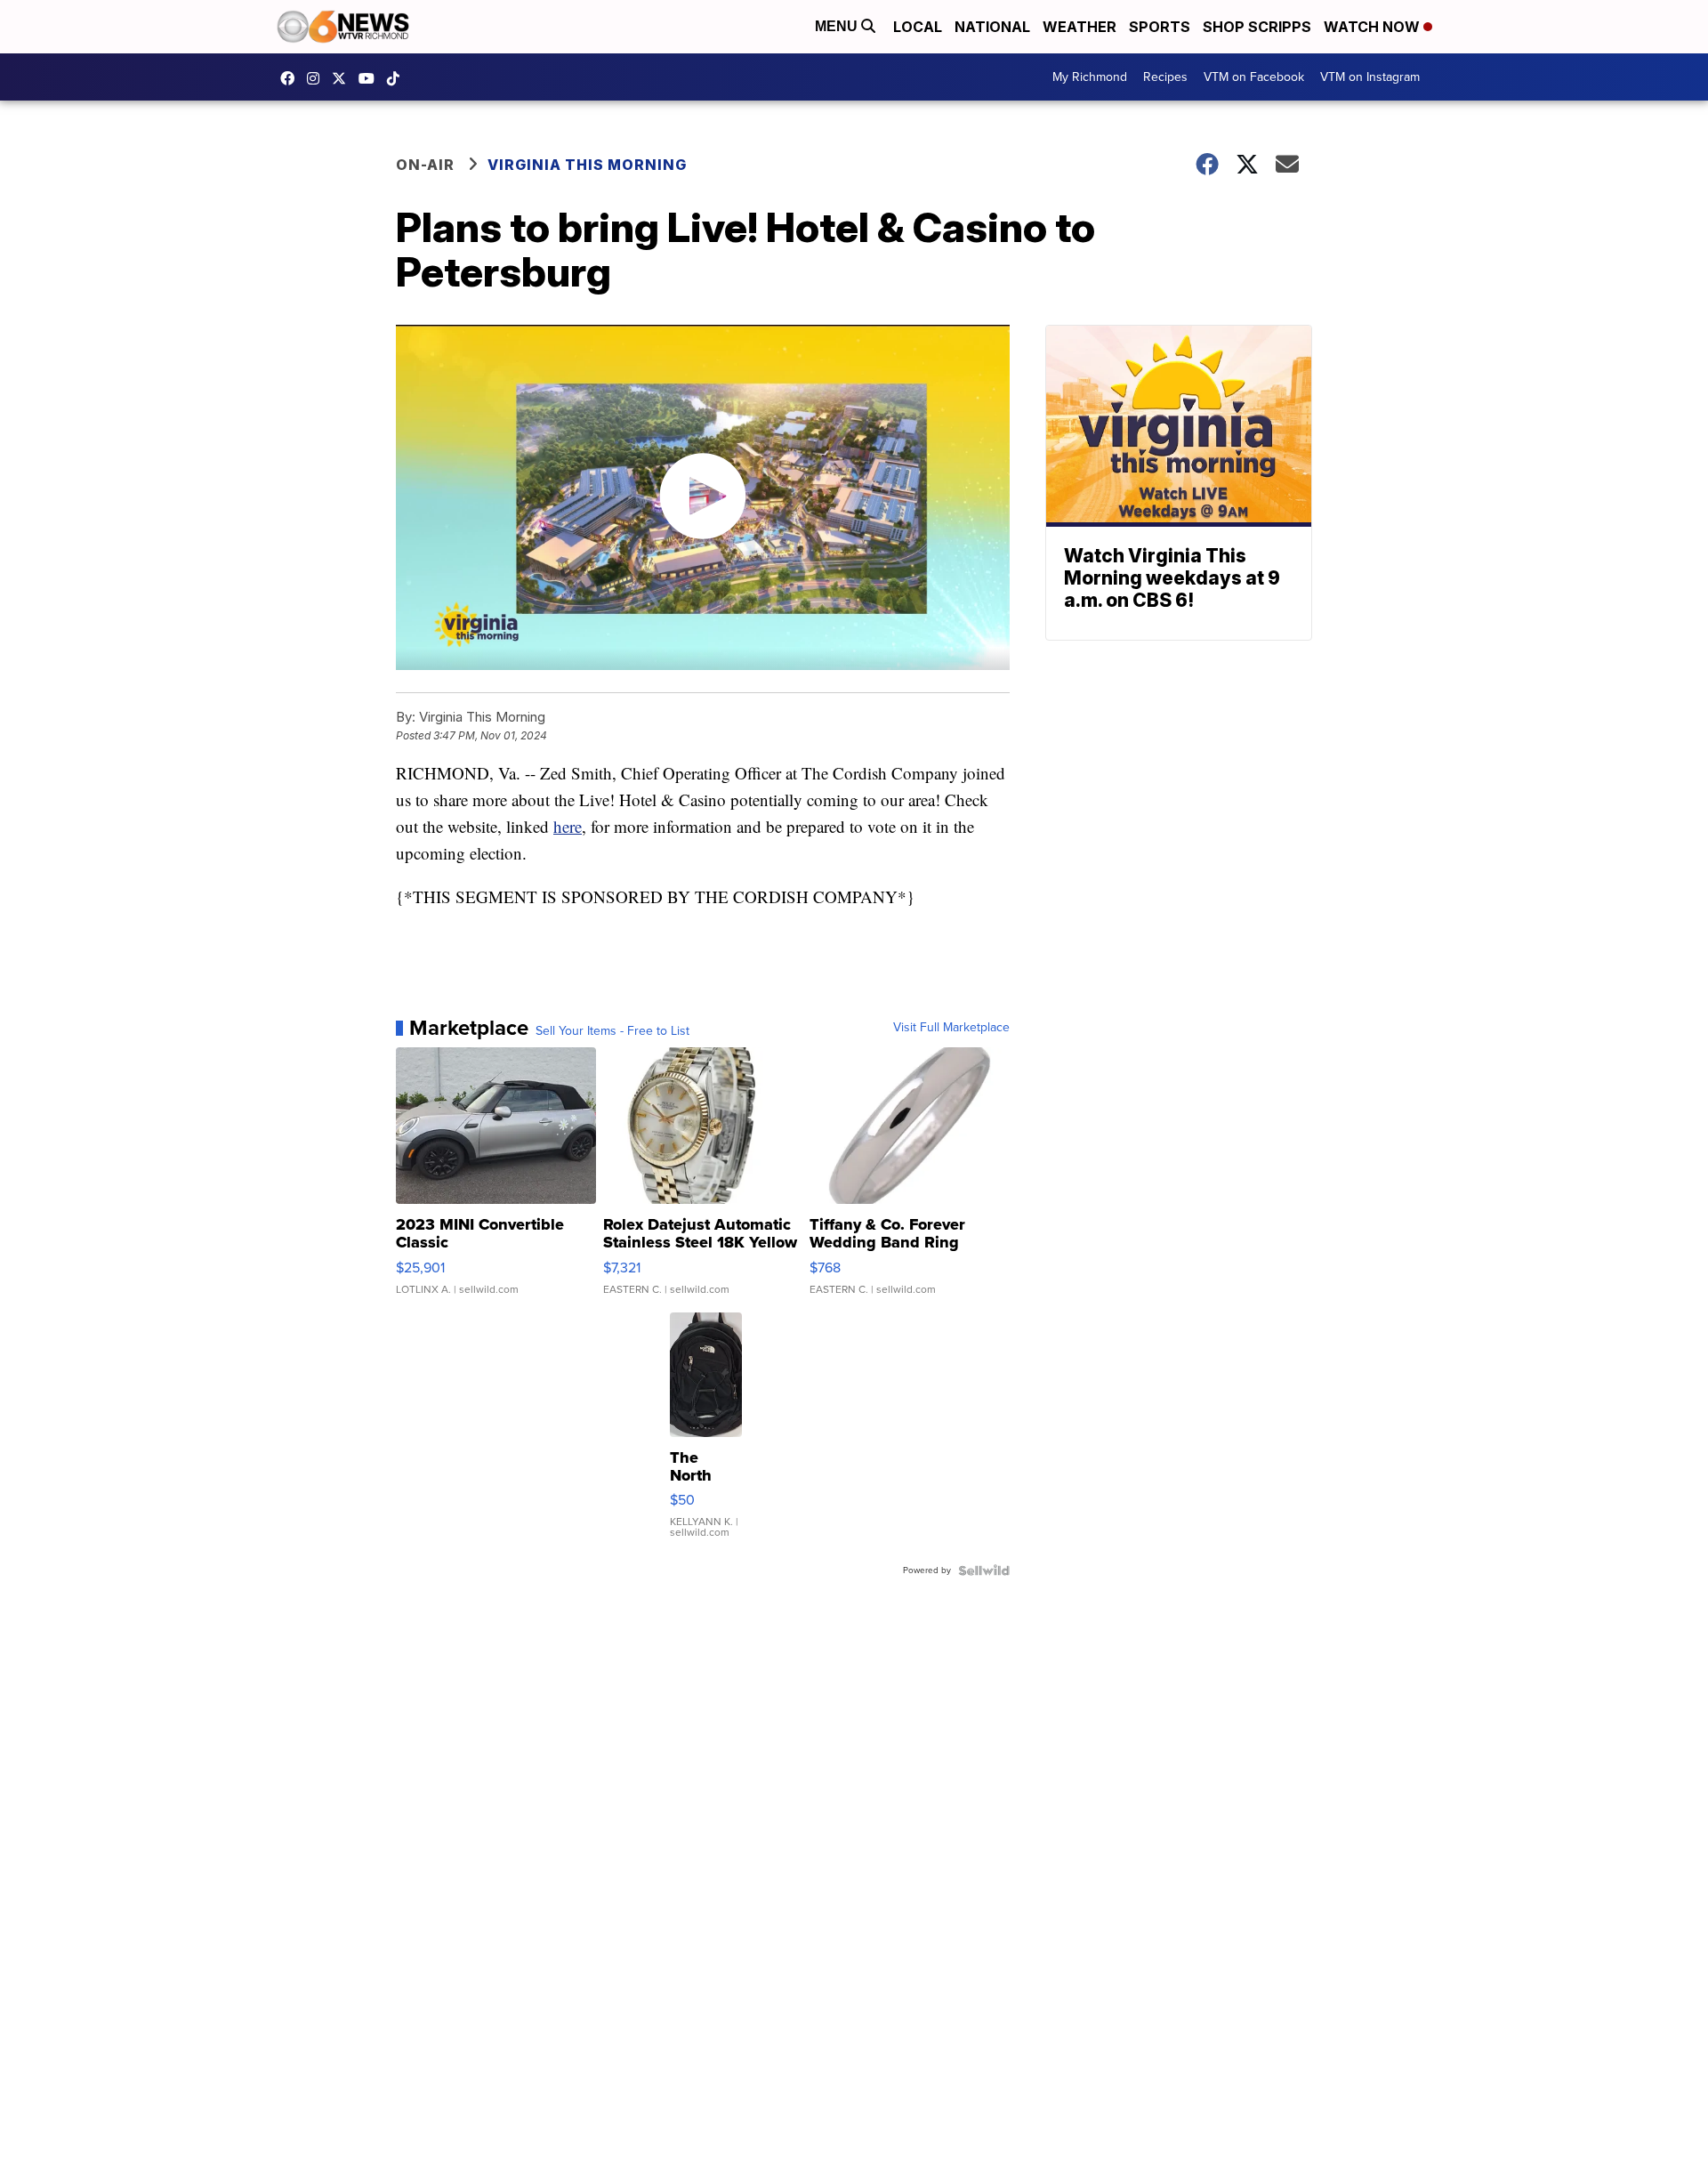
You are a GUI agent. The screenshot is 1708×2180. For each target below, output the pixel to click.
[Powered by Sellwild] (984, 1570)
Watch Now (1374, 27)
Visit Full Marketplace (951, 1028)
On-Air (425, 165)
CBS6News (292, 78)
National (992, 27)
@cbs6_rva (398, 78)
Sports (1160, 27)
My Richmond (1090, 77)
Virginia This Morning (587, 165)
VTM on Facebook (1254, 77)
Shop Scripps (1257, 27)
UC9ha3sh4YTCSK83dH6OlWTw (371, 78)
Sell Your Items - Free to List (612, 1031)
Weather (1080, 27)
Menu (838, 26)
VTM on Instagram (1370, 77)
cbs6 (318, 78)
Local (918, 27)
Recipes (1165, 77)
